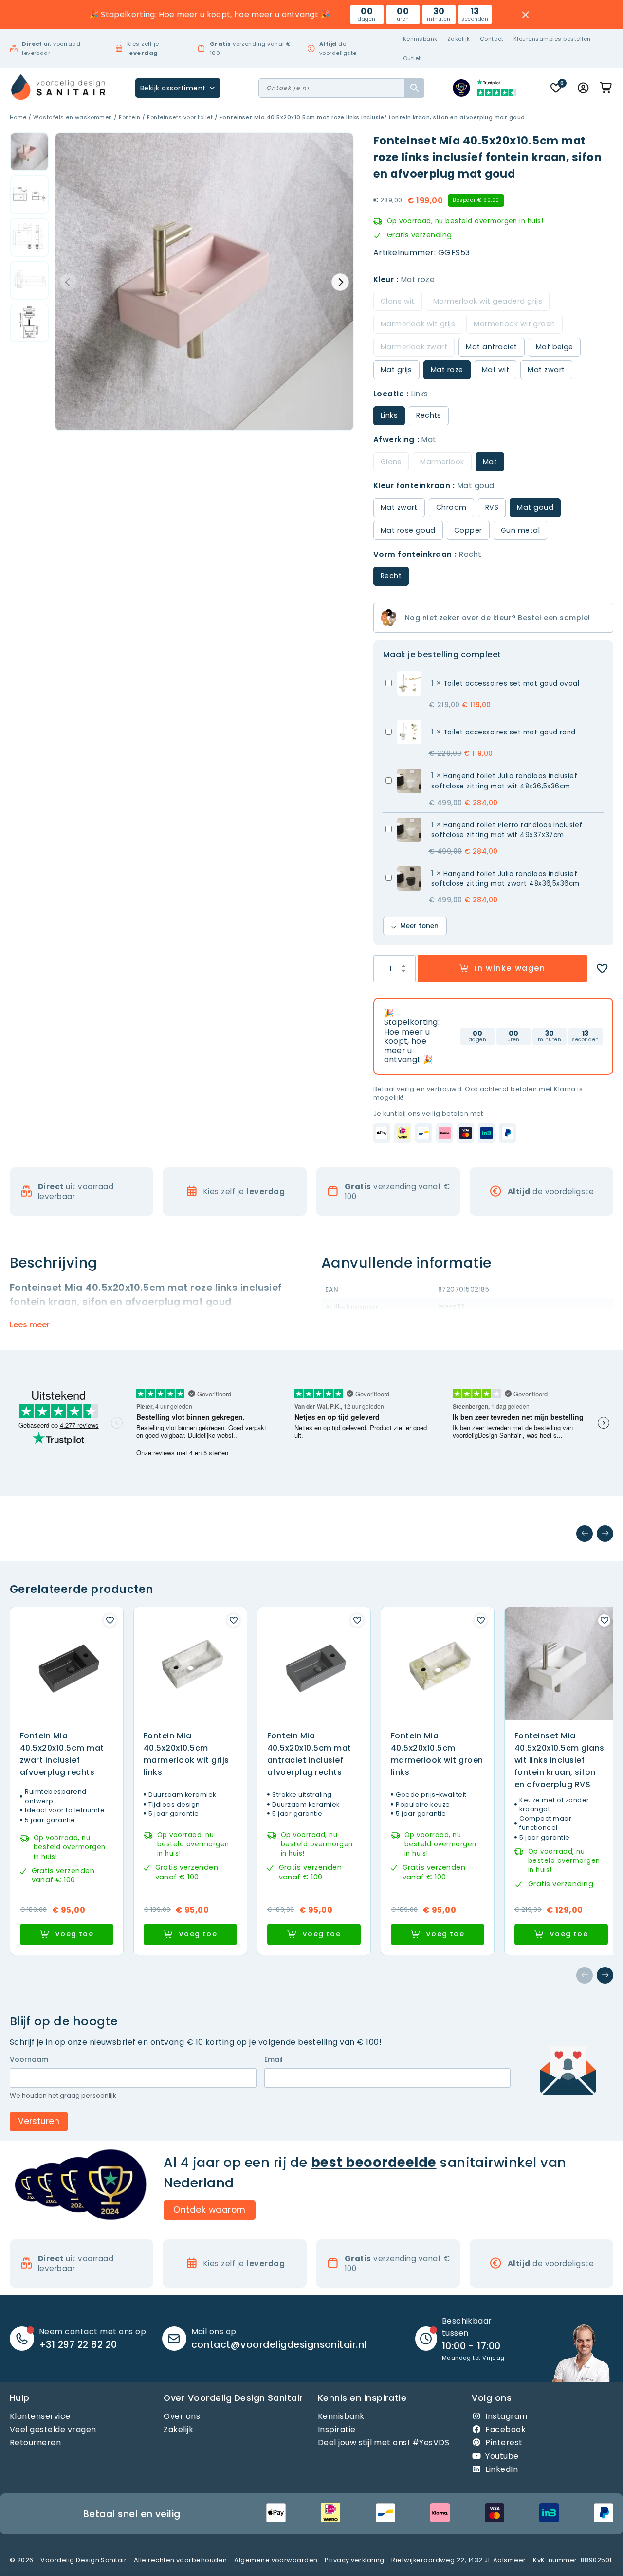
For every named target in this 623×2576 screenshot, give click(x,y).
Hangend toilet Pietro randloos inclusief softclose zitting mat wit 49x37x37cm (507, 830)
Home (18, 117)
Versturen (39, 2121)
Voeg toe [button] (74, 1934)
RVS (492, 507)
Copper (468, 530)
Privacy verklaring (355, 2560)
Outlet (412, 58)
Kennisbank (420, 39)
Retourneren (35, 2442)
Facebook (505, 2429)
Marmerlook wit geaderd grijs (488, 301)
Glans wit (398, 301)
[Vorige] (585, 1534)
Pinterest (504, 2442)
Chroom (451, 507)
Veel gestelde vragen (53, 2429)
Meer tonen (419, 926)
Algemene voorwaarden (276, 2560)
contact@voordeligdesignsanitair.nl (279, 2345)
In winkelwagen (510, 968)
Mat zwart (546, 370)
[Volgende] (605, 1534)
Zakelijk (459, 39)
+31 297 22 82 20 (78, 2345)
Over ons (182, 2416)
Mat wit (495, 370)
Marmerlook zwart (414, 347)
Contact (492, 39)
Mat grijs (396, 370)
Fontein (129, 117)
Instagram (506, 2416)
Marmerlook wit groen (514, 324)
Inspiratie (337, 2429)
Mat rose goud (408, 530)
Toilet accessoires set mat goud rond (510, 732)
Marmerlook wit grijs (418, 324)
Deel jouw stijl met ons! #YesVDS (384, 2442)
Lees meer (30, 1325)
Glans (391, 462)
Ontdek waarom (209, 2210)
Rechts (429, 415)
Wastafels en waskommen (73, 117)
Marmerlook (442, 462)
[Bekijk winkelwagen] (606, 88)
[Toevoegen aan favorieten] (602, 968)
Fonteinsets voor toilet (180, 117)
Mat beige (555, 347)
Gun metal (520, 530)
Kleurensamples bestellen (552, 39)
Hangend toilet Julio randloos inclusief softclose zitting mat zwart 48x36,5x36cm (505, 879)
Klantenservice (40, 2416)
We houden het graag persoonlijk (63, 2096)
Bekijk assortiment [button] (173, 88)
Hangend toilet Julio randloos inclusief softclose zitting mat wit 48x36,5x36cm (504, 781)
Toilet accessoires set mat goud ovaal (512, 684)
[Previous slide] (68, 282)
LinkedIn (502, 2469)
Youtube (502, 2456)
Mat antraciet (491, 347)
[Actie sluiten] (526, 15)
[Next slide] (340, 282)
